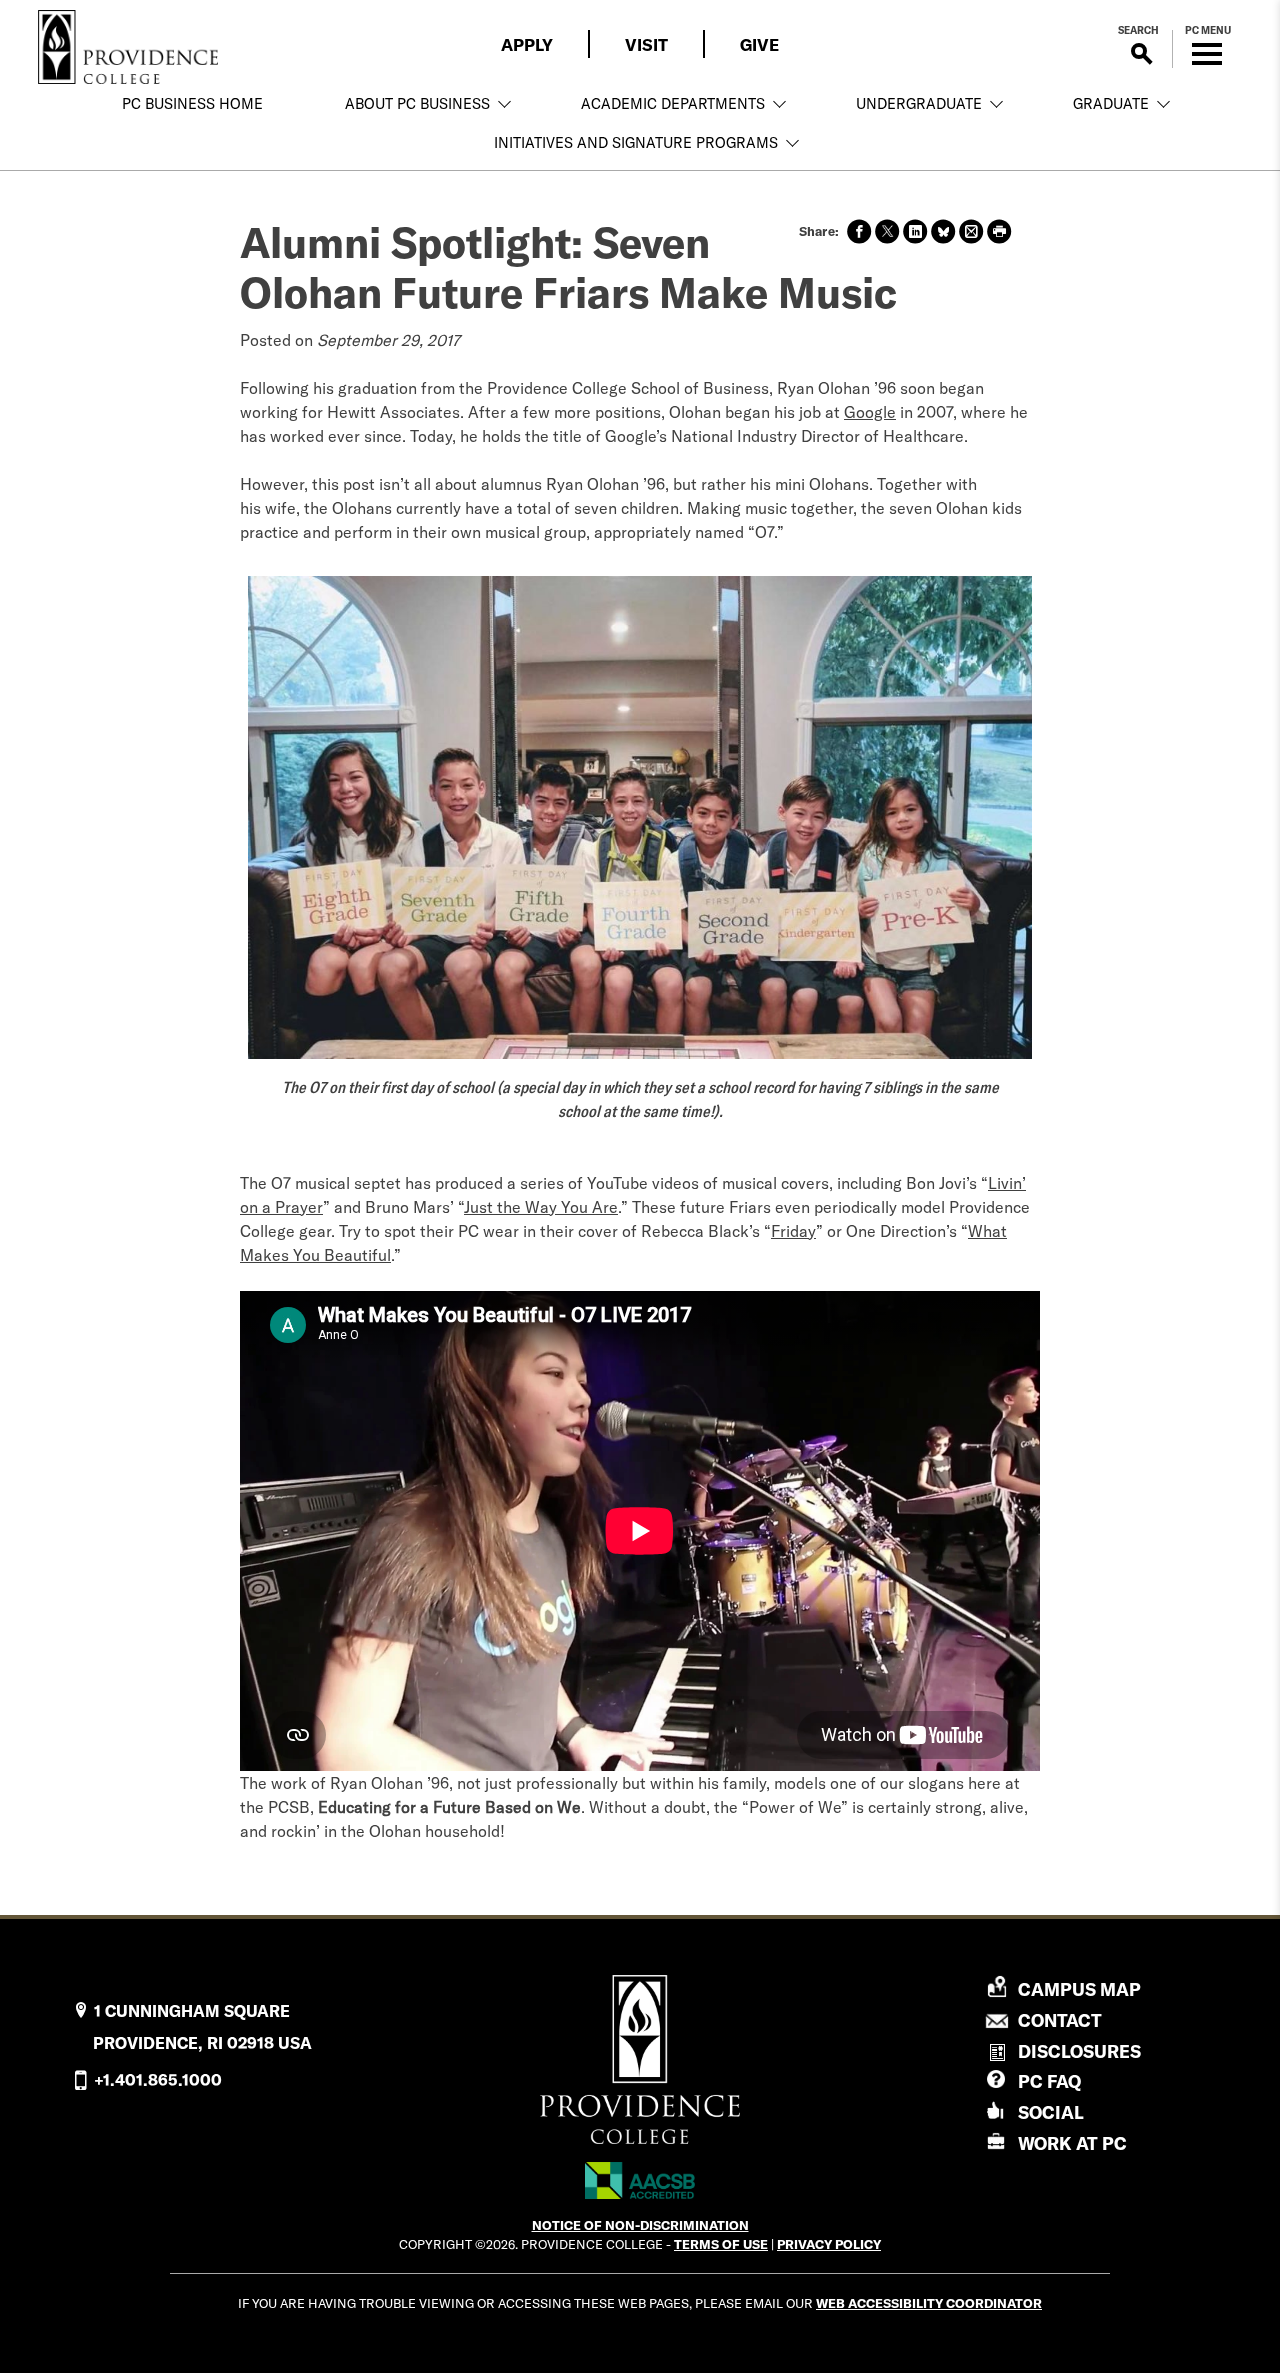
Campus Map (1079, 1990)
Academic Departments (673, 104)
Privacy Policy (829, 2244)
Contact (1060, 2021)
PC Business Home (192, 104)
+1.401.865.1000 (158, 2080)
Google (870, 412)
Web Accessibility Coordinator (929, 2303)
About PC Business (417, 104)
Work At (1072, 2143)
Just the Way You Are (541, 1207)
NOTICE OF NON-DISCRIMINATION (640, 2225)
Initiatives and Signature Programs (636, 143)
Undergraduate (919, 104)
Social (1051, 2112)
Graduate (1111, 104)
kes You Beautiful (327, 1255)
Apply (527, 44)
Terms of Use (721, 2244)
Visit (646, 44)
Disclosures (1079, 2051)
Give (759, 44)
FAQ (1049, 2081)
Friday (793, 1231)
